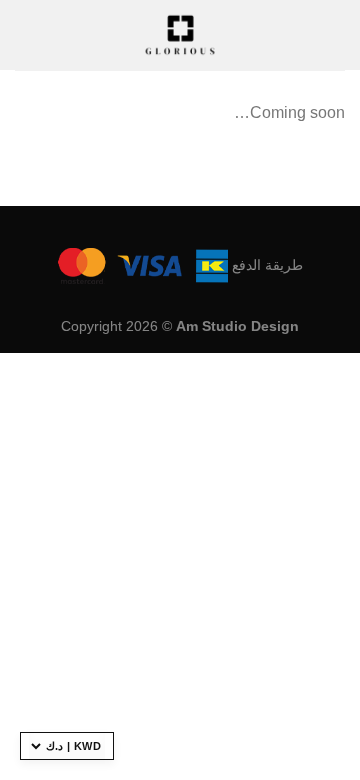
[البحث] (337, 35)
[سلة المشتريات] (306, 35)
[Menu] (27, 34)
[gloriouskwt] (180, 34)
